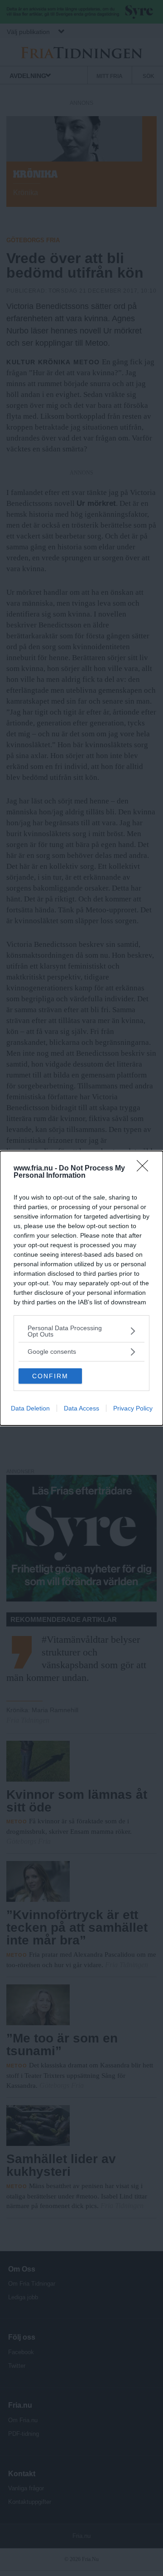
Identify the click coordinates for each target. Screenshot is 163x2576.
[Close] (145, 1169)
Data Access (81, 1408)
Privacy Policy (133, 1408)
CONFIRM (50, 1376)
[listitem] (81, 1331)
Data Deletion (30, 1408)
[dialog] (81, 1288)
